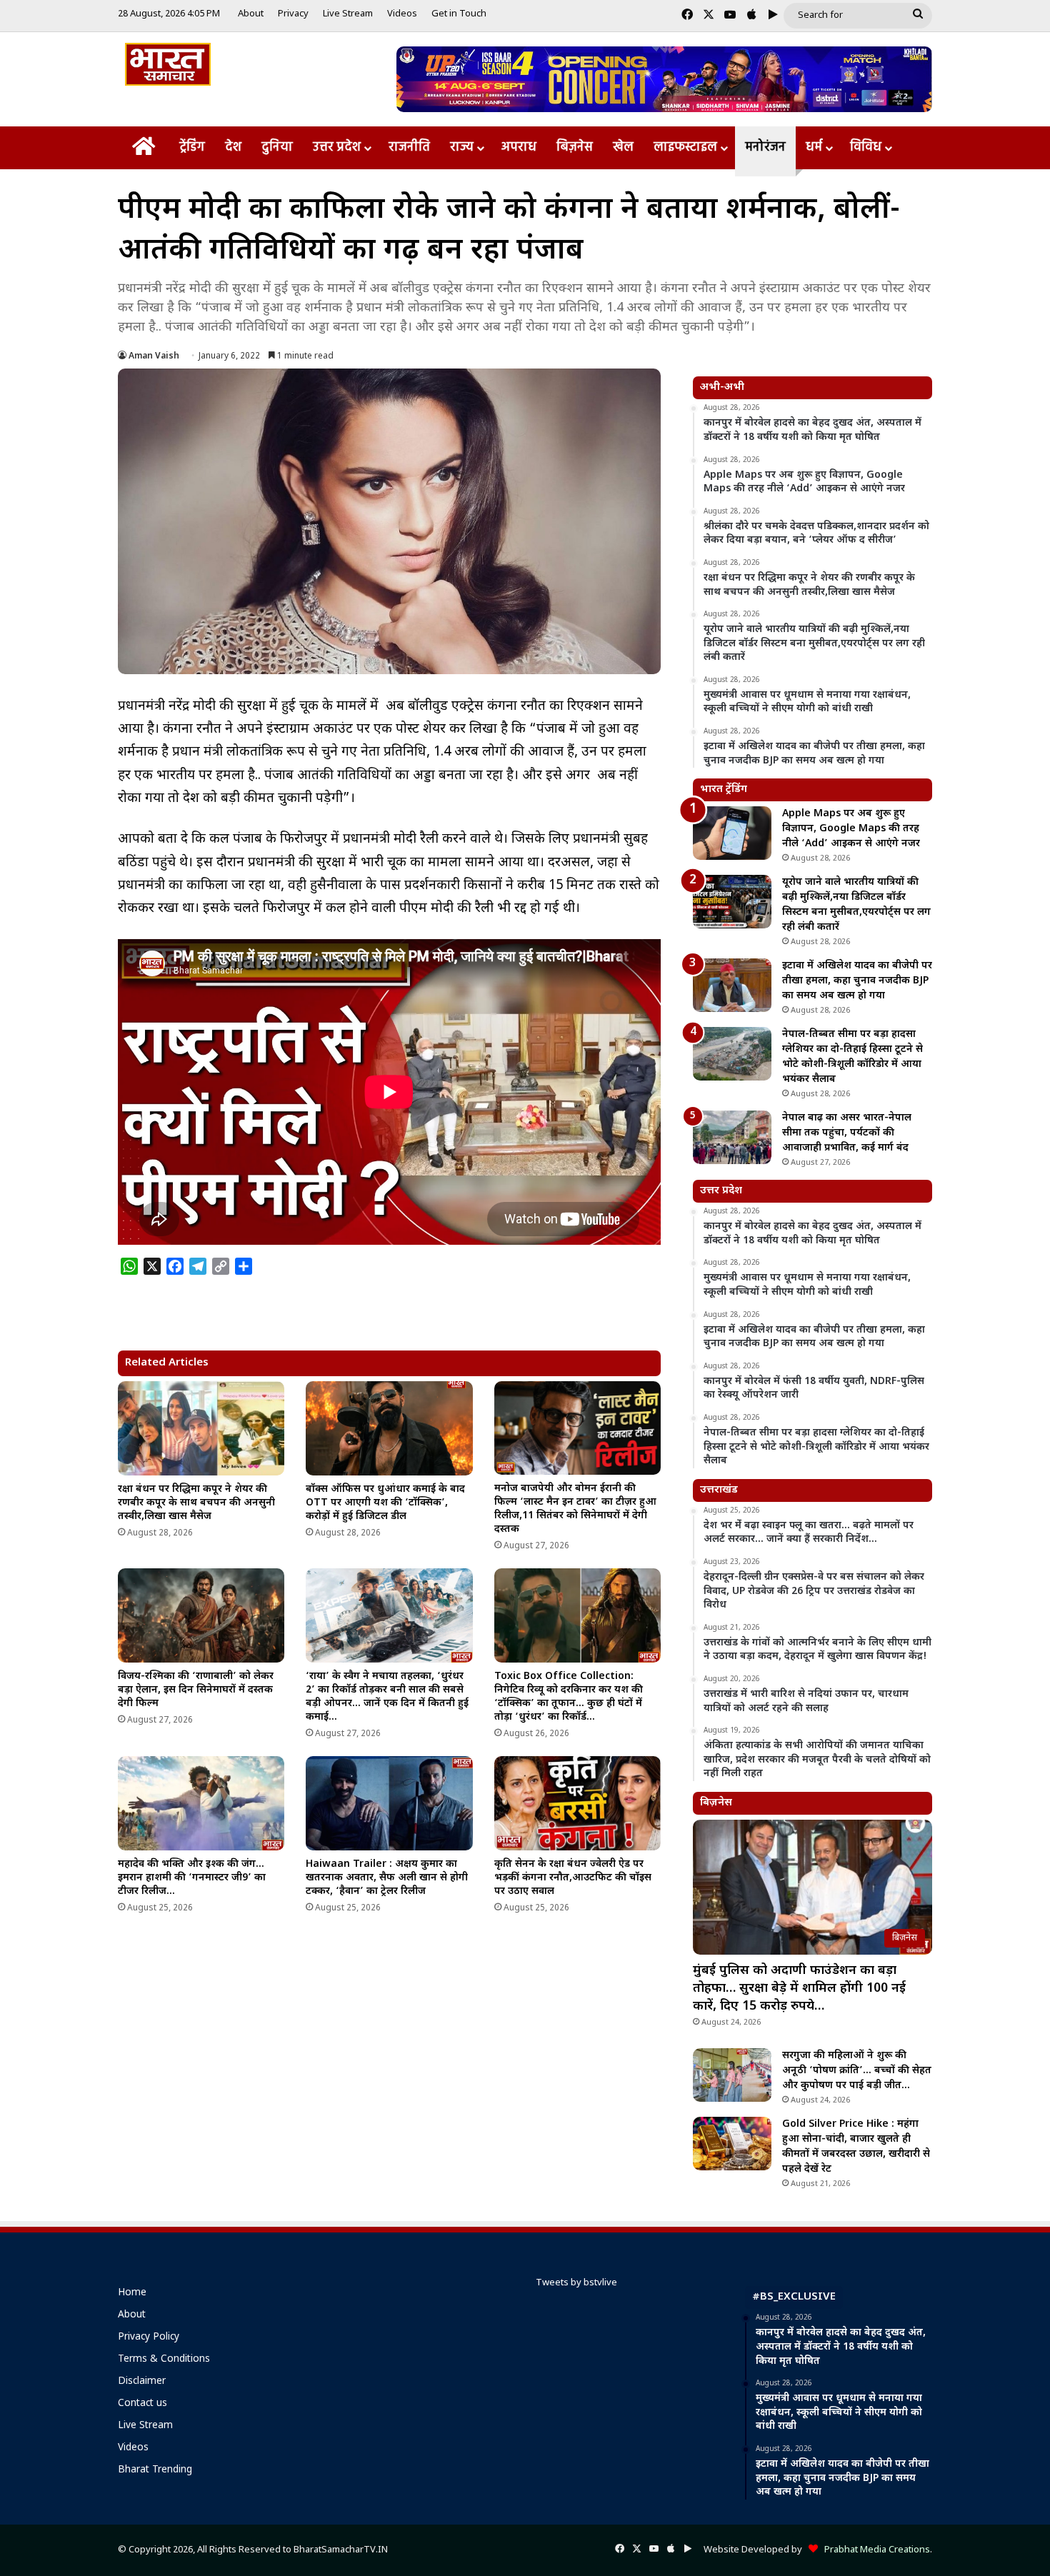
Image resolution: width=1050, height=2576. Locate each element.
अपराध (519, 147)
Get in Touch (459, 14)
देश (233, 147)
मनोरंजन (765, 147)
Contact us (142, 2404)
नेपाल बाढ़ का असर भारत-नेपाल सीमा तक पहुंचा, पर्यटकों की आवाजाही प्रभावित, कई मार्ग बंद (847, 1133)
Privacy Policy (149, 2337)
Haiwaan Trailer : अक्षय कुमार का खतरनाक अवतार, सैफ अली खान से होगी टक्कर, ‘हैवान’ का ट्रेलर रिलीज (387, 1878)
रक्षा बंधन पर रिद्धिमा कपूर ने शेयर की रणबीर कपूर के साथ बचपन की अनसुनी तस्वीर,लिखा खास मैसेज (196, 1503)
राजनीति (409, 147)
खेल (623, 147)
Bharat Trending (155, 2470)
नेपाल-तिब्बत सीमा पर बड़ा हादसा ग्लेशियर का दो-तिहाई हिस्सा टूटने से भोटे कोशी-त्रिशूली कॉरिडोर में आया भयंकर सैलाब (852, 1057)
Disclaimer (142, 2382)
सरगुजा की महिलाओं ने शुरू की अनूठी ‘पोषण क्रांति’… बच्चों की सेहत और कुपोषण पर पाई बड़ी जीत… (857, 2071)
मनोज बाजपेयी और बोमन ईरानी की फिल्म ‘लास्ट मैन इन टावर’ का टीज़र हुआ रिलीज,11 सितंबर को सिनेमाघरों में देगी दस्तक (575, 1509)
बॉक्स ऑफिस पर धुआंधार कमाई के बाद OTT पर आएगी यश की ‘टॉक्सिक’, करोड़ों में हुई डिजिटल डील (385, 1503)
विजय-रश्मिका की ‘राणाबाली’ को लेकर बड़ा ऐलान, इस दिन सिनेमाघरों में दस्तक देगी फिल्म (196, 1690)
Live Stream (348, 14)
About (251, 14)
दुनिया (277, 147)
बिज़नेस (575, 147)
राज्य (462, 147)
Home (132, 2293)
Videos (402, 14)
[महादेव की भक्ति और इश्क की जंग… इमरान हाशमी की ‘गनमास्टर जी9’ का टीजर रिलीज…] (201, 1803)
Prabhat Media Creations (874, 2550)
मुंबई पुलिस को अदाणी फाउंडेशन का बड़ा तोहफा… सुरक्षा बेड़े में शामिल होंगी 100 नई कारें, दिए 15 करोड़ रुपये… (799, 1989)
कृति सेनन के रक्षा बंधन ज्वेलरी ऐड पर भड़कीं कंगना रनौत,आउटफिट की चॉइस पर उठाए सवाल (573, 1878)
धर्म (814, 147)
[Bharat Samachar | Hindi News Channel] (168, 64)
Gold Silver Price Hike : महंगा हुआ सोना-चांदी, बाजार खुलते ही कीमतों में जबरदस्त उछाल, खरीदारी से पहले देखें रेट (856, 2147)
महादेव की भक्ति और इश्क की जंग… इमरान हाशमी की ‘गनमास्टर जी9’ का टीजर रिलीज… (192, 1878)
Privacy (293, 14)
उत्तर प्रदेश (337, 147)
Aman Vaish (154, 356)
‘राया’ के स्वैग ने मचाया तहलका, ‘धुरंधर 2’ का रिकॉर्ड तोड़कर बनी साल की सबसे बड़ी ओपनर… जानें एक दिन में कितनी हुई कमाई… (387, 1697)
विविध (866, 147)
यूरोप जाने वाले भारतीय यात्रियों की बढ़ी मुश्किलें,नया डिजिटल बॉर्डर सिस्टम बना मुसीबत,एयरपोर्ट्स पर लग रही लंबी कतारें (856, 905)
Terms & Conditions (164, 2360)
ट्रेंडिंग (192, 147)
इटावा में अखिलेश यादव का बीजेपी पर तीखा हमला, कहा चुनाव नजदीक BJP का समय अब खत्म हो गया (857, 981)
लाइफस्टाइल (685, 147)
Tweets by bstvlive (576, 2283)
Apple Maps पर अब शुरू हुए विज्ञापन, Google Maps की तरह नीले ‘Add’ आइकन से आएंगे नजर (851, 829)
